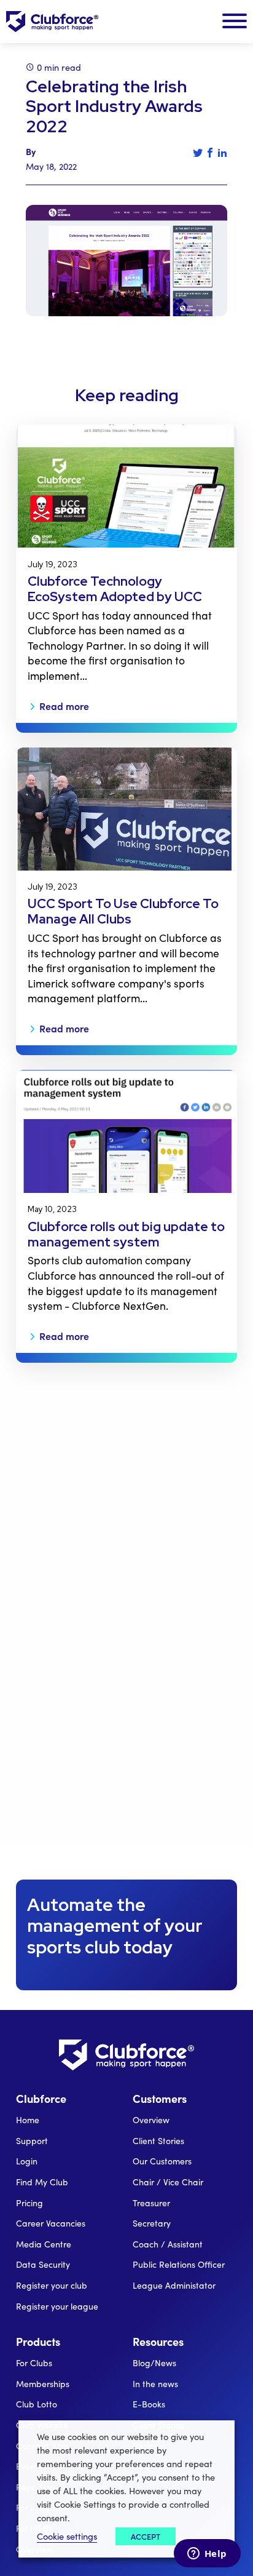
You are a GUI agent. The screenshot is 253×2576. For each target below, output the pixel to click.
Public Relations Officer (179, 2264)
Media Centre (44, 2244)
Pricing (29, 2203)
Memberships (43, 2384)
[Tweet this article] (198, 153)
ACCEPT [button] (146, 2536)
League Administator (174, 2285)
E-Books (149, 2404)
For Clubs (34, 2363)
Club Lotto (37, 2404)
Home (28, 2120)
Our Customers (162, 2161)
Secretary (152, 2223)
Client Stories (158, 2141)
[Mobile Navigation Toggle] (235, 22)
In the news (155, 2384)
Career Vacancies (51, 2223)
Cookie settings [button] (67, 2536)
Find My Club (42, 2182)
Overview (151, 2120)
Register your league (57, 2306)
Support (32, 2141)
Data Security (43, 2264)
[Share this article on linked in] (222, 153)
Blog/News (154, 2363)
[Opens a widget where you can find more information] (207, 2554)
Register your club (52, 2285)
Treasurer (151, 2203)
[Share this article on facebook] (210, 153)
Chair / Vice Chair (168, 2182)
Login (27, 2161)
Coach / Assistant (168, 2244)
